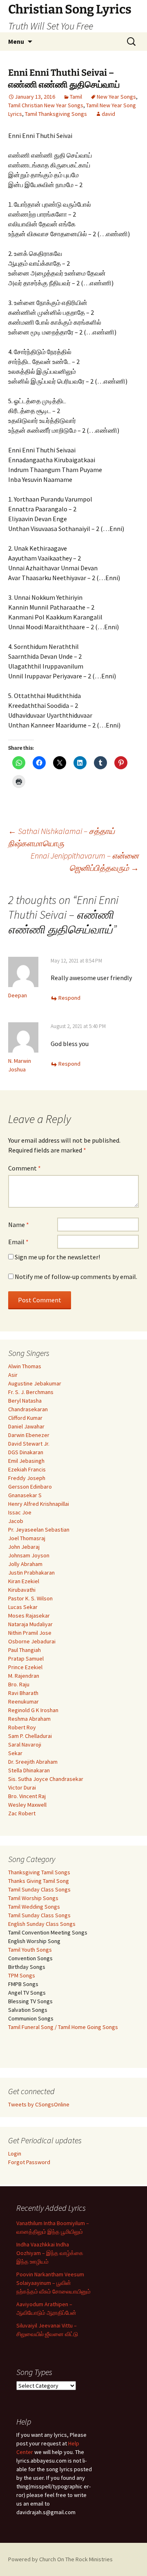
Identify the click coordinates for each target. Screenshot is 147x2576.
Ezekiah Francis (27, 1469)
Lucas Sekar (23, 1607)
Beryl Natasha (25, 1401)
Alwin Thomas (25, 1366)
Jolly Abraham (25, 1564)
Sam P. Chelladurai (30, 1736)
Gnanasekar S (25, 1495)
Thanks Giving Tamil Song (39, 1881)
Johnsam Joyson (29, 1555)
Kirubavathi (22, 1590)
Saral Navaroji (25, 1744)
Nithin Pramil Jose (30, 1633)
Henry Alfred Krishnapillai (39, 1504)
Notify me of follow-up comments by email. (76, 1277)
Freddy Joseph (27, 1478)
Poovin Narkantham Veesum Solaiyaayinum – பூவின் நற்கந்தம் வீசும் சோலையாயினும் (53, 2283)
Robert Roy (22, 1727)
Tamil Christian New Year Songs (46, 105)
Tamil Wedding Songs (34, 1907)
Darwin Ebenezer (29, 1435)
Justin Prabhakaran (31, 1573)
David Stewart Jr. (29, 1444)
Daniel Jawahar (26, 1426)
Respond (69, 998)
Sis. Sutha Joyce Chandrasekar (46, 1779)
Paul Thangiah (24, 1650)
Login (15, 2153)
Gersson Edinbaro (30, 1487)
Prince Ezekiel (25, 1667)
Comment (24, 1168)
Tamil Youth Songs (30, 1950)
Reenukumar (23, 1702)
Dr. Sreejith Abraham (33, 1762)
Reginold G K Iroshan (33, 1710)
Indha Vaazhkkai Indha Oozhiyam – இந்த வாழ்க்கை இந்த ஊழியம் (50, 2253)
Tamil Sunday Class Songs (39, 1889)
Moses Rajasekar (29, 1616)
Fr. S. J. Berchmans (31, 1392)
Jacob (16, 1521)
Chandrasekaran (28, 1409)
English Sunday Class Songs (42, 1924)
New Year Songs (116, 97)
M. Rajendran (24, 1676)
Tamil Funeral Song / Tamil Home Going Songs (63, 2027)
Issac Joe (20, 1512)
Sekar (15, 1753)
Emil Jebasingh (26, 1461)
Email (18, 1242)
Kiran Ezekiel (24, 1581)
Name (19, 1225)
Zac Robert (22, 1813)
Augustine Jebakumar (35, 1383)
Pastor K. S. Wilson (30, 1598)
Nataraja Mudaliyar (30, 1624)
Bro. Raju (19, 1684)
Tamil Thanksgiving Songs (56, 114)
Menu (16, 41)
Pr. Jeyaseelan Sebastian (39, 1530)
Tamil (76, 97)
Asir (13, 1375)
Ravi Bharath (23, 1693)
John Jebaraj (24, 1547)
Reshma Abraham (29, 1719)
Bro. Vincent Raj (27, 1796)
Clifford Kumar (25, 1418)
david (108, 114)
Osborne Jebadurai (32, 1641)
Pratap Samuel (26, 1659)
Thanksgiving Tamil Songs (39, 1872)
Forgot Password (29, 2162)
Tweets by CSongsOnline (39, 2104)
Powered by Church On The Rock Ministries (60, 2559)
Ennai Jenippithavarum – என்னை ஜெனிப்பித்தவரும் (85, 862)
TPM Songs (22, 1975)
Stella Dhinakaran (29, 1770)
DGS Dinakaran (26, 1452)
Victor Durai (22, 1787)
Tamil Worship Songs (33, 1898)
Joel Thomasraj (27, 1538)
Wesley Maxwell (27, 1805)
